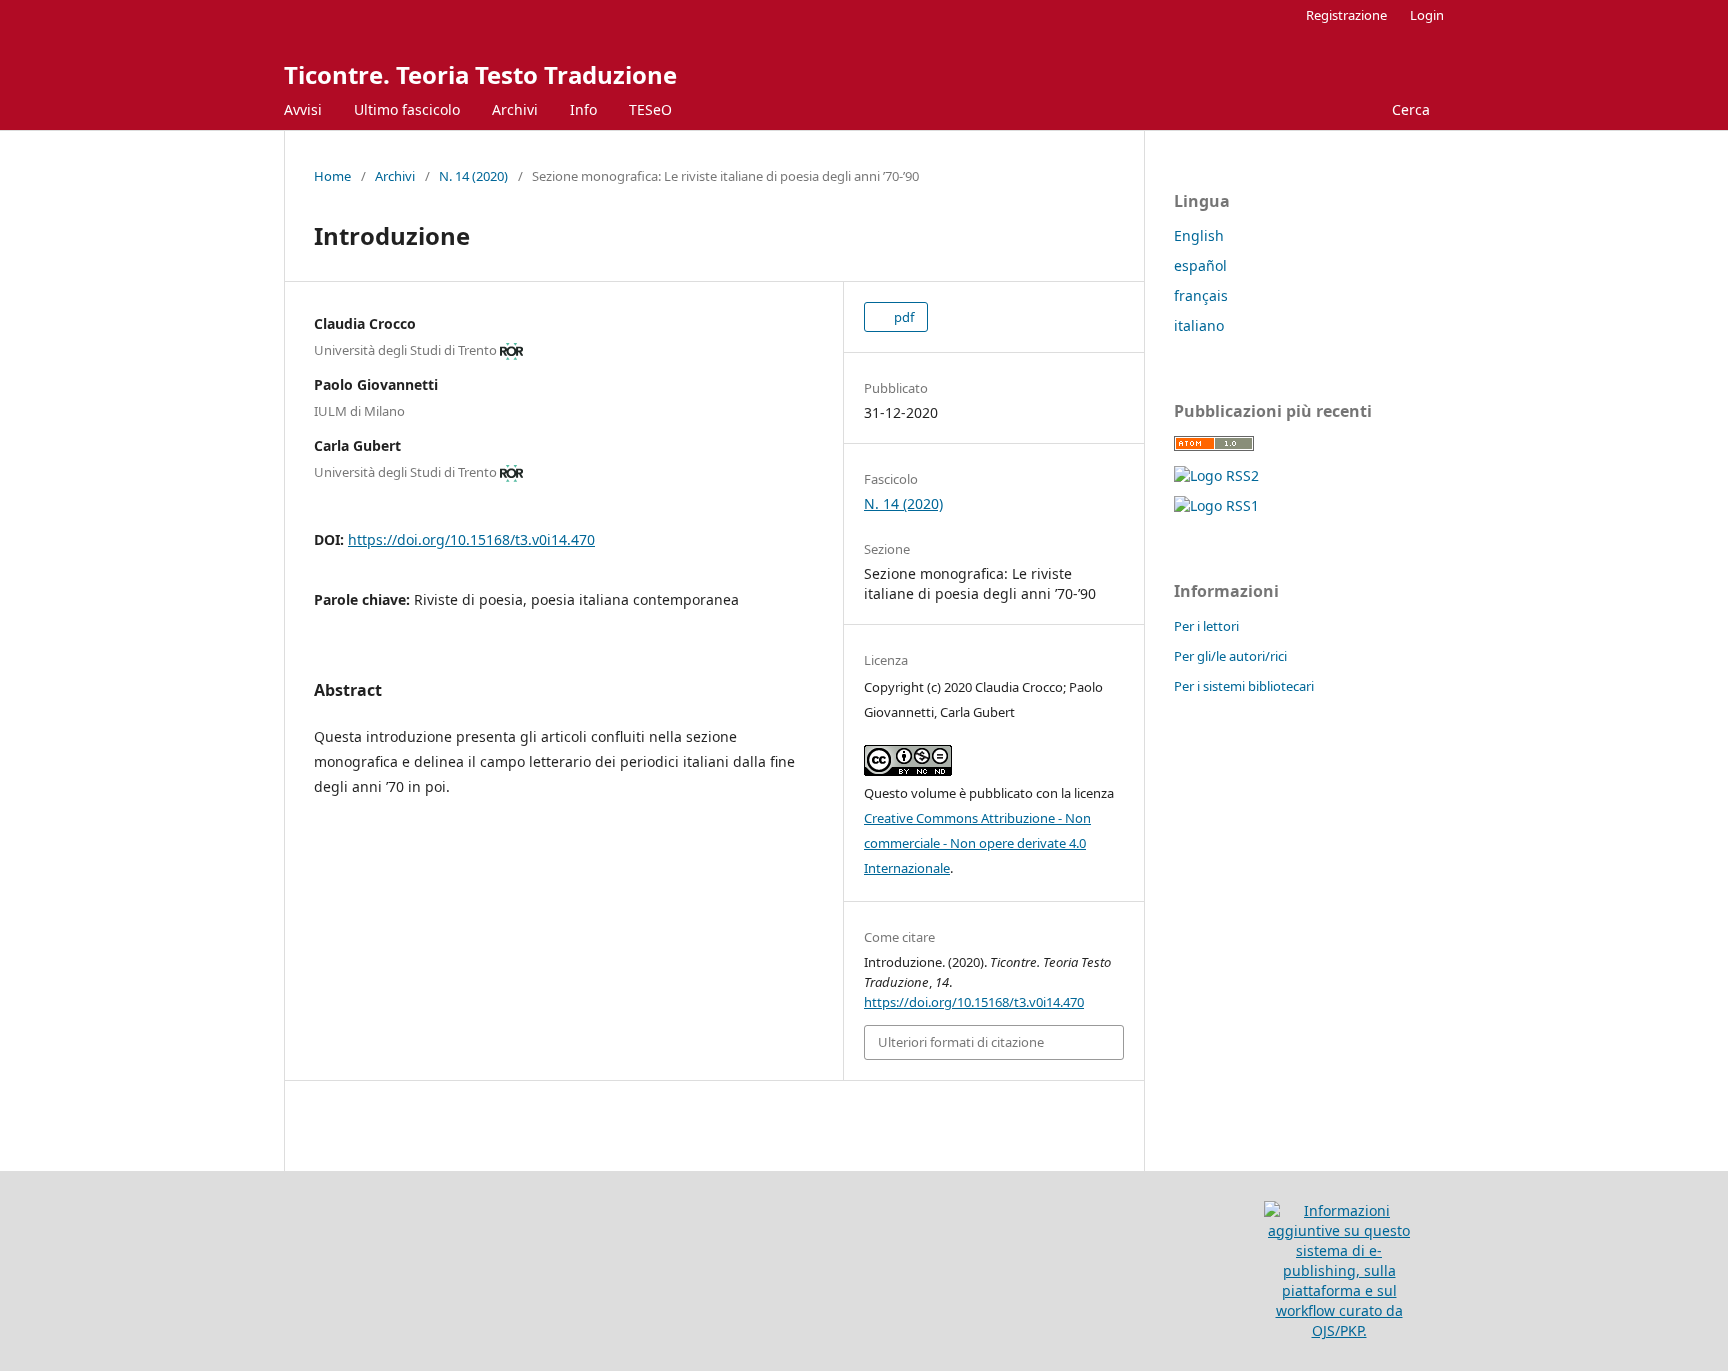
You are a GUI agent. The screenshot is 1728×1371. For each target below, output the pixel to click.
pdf (902, 317)
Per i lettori (1206, 626)
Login (1427, 15)
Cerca (1409, 109)
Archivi (515, 109)
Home (332, 176)
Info (583, 109)
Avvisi (303, 109)
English (1199, 235)
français (1201, 295)
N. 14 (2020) (473, 176)
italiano (1199, 325)
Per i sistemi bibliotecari (1244, 686)
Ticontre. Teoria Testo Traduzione (480, 74)
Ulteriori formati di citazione (961, 1042)
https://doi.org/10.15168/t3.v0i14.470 (471, 539)
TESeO (650, 109)
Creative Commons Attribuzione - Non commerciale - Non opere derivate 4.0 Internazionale (977, 843)
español (1200, 265)
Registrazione (1346, 15)
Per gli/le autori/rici (1230, 656)
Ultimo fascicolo (407, 109)
